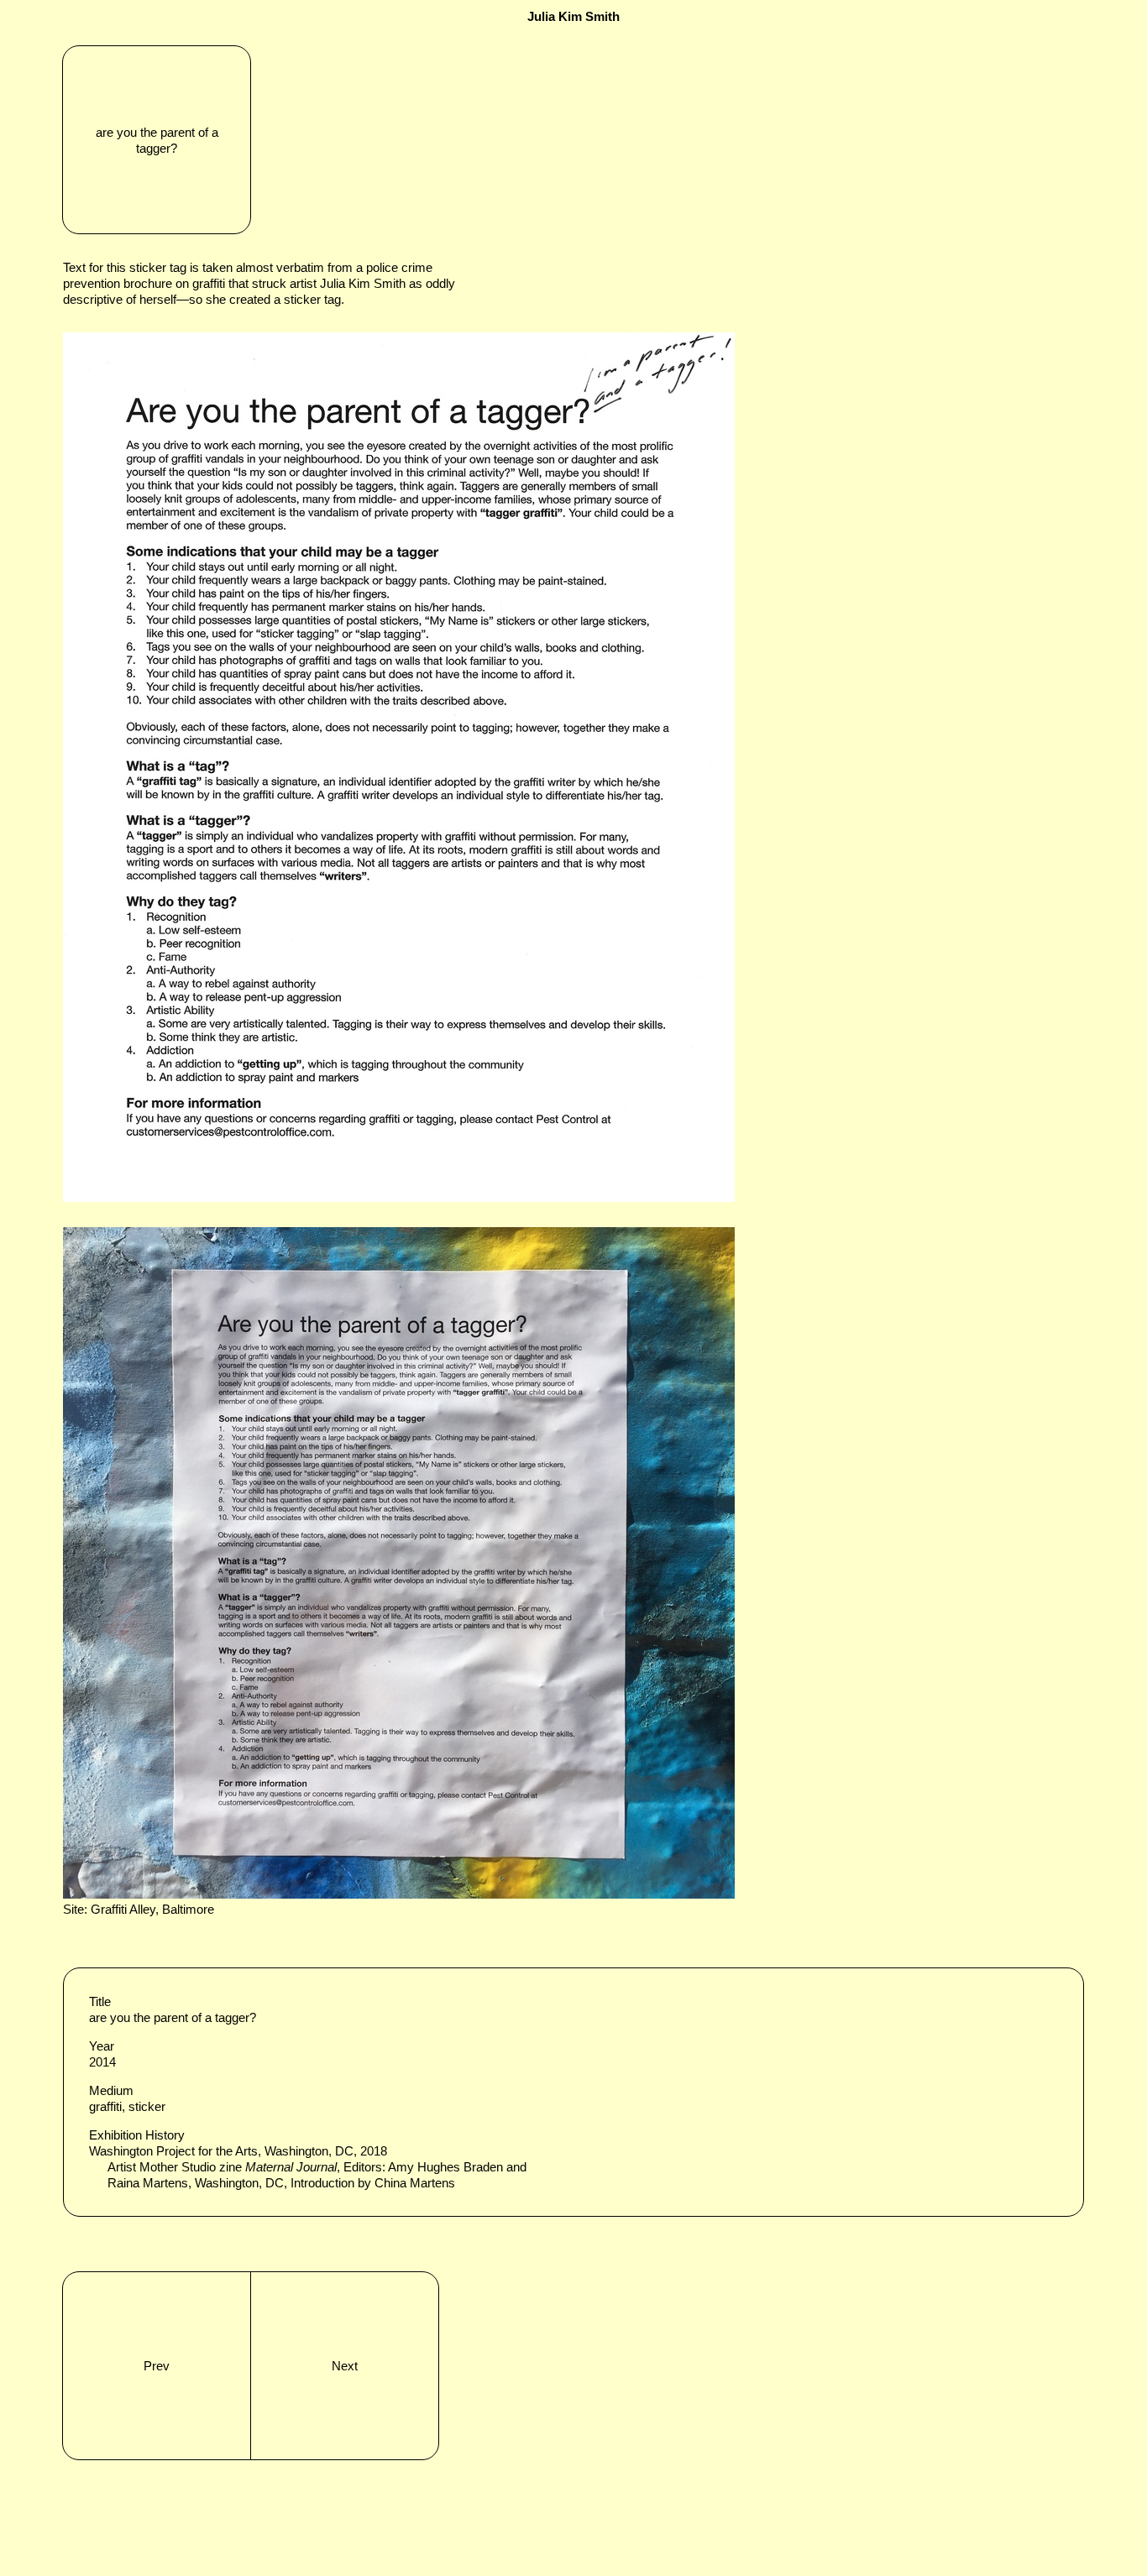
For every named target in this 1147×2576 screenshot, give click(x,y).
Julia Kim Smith (573, 16)
